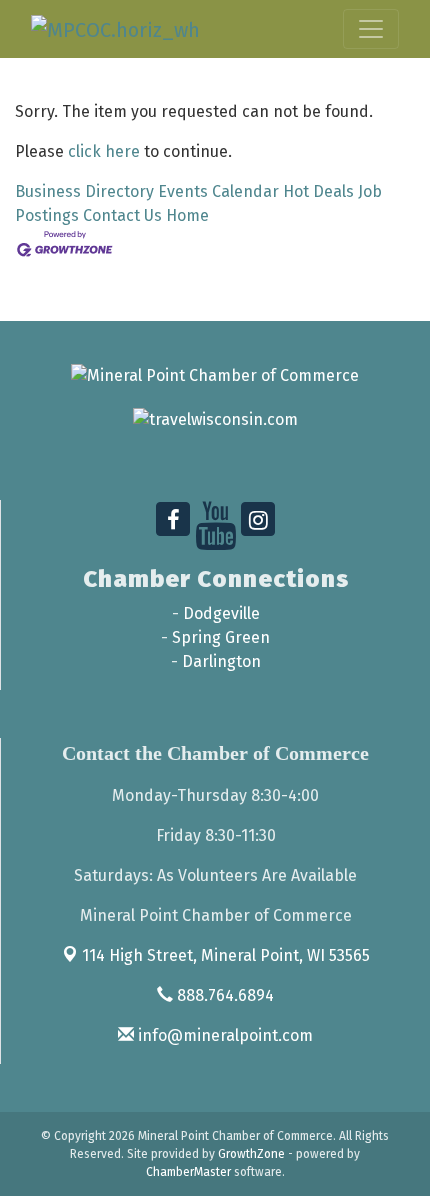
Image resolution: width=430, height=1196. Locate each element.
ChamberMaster (188, 1172)
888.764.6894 (223, 995)
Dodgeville (221, 613)
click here (104, 151)
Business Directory (84, 191)
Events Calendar (218, 191)
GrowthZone (251, 1154)
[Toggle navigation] (371, 29)
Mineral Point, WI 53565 (226, 955)
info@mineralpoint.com (223, 1035)
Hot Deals (318, 191)
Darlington (221, 661)
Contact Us (122, 215)
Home (187, 215)
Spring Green (221, 637)
